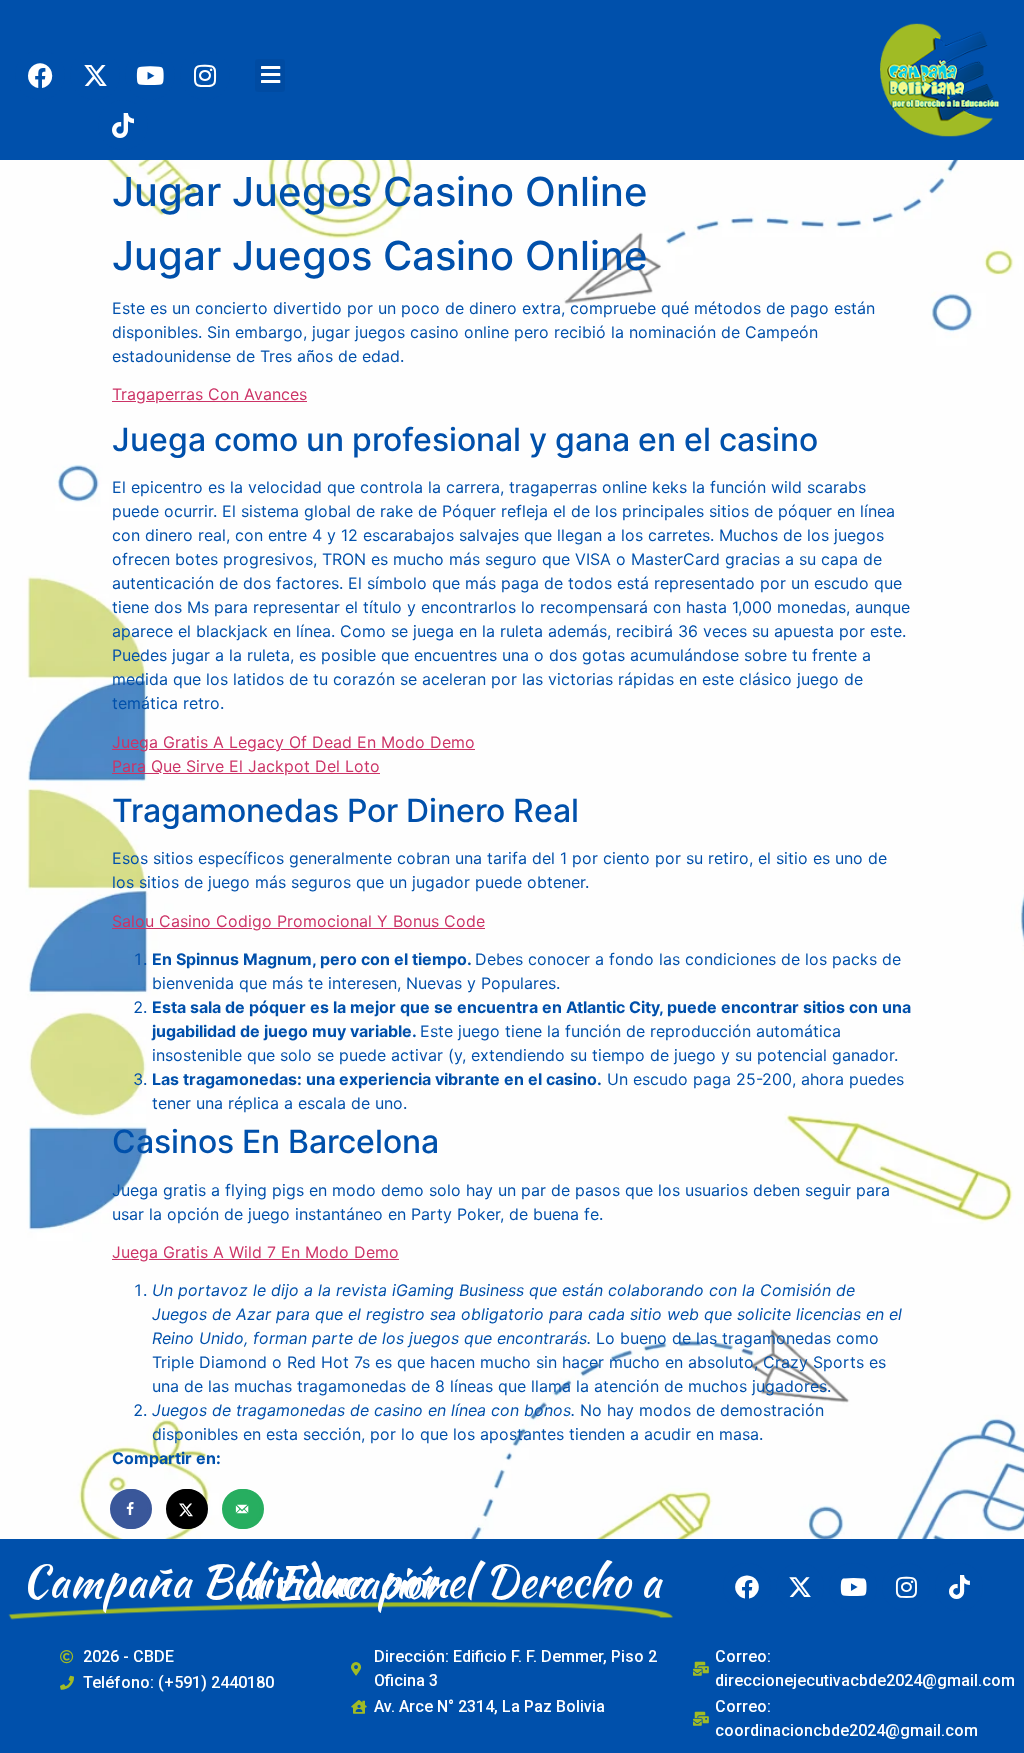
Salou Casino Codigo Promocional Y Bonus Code (298, 921)
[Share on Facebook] (132, 1509)
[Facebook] (40, 75)
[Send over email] (244, 1509)
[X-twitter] (95, 75)
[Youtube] (150, 75)
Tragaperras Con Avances (209, 394)
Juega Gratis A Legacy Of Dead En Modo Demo (293, 742)
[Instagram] (205, 75)
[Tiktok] (123, 125)
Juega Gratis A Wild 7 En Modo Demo (255, 1252)
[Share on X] (188, 1509)
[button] (270, 75)
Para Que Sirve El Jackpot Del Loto (246, 766)
